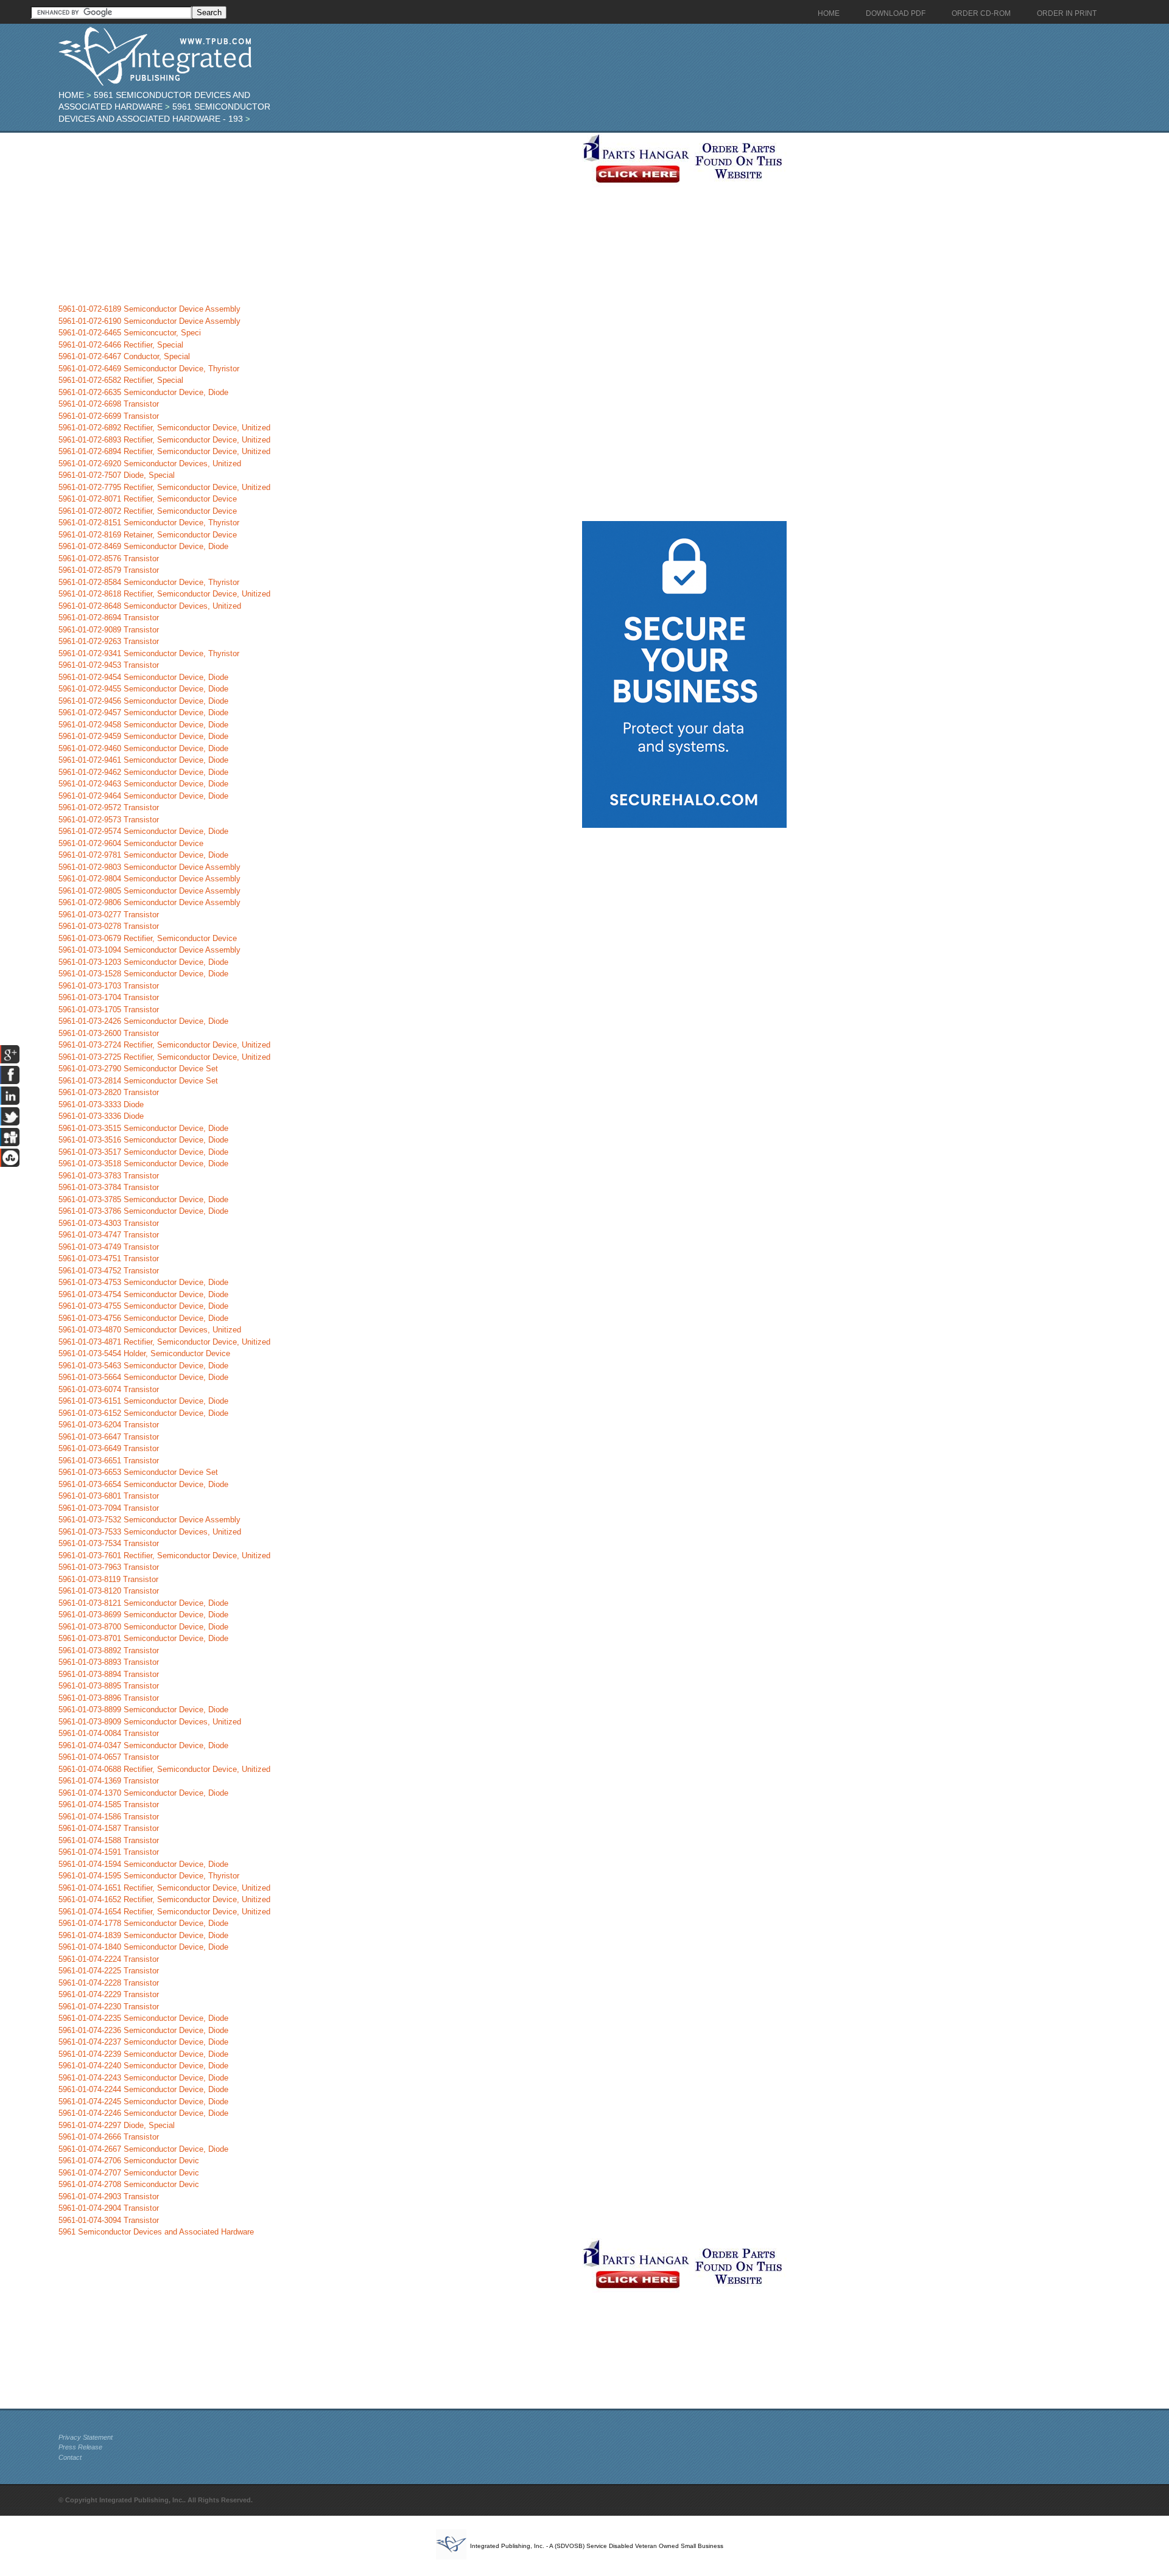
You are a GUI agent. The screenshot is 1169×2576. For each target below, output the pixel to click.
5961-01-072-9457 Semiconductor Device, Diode (143, 712)
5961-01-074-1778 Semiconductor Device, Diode (143, 1923)
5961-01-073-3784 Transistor (109, 1187)
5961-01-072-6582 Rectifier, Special (121, 380)
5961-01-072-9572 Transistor (109, 807)
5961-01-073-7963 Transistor (109, 1567)
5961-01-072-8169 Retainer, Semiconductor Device (148, 535)
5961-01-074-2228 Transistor (109, 1983)
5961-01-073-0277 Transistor (109, 915)
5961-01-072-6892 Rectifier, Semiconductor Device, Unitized (164, 428)
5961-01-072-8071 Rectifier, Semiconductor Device (148, 499)
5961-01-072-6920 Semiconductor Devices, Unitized (150, 464)
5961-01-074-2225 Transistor (109, 1971)
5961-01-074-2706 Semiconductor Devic (129, 2161)
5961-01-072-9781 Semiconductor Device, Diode (143, 855)
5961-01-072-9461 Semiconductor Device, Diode (143, 760)
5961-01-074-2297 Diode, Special (117, 2125)
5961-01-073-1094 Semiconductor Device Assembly (149, 950)
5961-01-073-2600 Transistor (109, 1033)
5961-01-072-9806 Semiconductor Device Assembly (149, 902)
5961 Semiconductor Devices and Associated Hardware (156, 2232)
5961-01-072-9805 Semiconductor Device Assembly (149, 891)
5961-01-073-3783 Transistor (109, 1176)
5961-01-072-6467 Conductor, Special (124, 356)
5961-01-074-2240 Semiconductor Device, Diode (143, 2066)
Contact (70, 2457)
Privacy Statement (86, 2437)
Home (71, 95)
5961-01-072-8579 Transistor (109, 570)
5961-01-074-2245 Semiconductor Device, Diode (143, 2102)
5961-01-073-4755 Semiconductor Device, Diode (143, 1306)
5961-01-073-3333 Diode (101, 1104)
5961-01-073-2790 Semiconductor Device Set (138, 1069)
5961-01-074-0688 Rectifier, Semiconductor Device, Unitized (164, 1769)
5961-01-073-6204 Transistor (109, 1425)
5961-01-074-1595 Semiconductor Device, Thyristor (149, 1876)
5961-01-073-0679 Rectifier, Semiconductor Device (148, 938)
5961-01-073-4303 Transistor (109, 1223)
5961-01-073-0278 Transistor (109, 926)
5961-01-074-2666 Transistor (109, 2137)
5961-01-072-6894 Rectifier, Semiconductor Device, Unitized (164, 451)
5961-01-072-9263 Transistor (109, 641)
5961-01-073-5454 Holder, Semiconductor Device (144, 1353)
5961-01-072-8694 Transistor (109, 618)
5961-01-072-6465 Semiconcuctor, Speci (130, 333)
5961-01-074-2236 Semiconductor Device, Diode (143, 2030)
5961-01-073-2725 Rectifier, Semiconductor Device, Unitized (164, 1057)
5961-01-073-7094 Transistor (109, 1508)
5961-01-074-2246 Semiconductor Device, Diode (143, 2113)
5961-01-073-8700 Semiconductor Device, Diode (143, 1627)
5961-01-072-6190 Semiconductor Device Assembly (149, 321)
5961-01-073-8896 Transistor (109, 1698)
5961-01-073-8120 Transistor (109, 1591)
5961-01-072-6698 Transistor (109, 404)
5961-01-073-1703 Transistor (109, 986)
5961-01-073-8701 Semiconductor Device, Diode (143, 1638)
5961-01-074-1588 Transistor (109, 1840)
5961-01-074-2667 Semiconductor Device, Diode (143, 2149)
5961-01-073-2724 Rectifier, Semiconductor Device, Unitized (164, 1045)
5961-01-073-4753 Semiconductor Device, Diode (143, 1282)
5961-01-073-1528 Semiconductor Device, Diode (143, 974)
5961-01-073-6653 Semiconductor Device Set (138, 1472)
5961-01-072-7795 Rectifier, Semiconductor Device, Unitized (164, 487)
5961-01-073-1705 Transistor (109, 1010)
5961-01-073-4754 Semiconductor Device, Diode (143, 1294)
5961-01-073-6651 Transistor (109, 1461)
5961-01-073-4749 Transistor (109, 1247)
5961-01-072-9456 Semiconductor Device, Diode (143, 701)
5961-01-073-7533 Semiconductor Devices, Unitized (150, 1532)
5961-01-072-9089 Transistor (109, 630)
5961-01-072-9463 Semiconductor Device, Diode (143, 784)
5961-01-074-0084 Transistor (109, 1733)
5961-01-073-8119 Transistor (108, 1579)
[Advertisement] (317, 218)
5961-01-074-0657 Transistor (109, 1757)
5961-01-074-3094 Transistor (109, 2220)
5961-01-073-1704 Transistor (109, 997)
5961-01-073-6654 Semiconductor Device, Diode (143, 1484)
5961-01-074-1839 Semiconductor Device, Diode (143, 1935)
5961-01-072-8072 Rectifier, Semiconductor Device (148, 511)
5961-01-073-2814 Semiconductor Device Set (138, 1081)
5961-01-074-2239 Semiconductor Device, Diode (143, 2054)
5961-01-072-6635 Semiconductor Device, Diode (143, 392)
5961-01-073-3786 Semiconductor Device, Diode (143, 1211)
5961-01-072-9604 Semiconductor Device (131, 843)
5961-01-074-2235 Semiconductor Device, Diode (143, 2018)
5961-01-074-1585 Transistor (109, 1804)
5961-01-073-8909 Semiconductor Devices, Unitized (150, 1722)
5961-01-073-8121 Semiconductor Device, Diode (143, 1603)
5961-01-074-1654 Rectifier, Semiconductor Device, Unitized (164, 1912)
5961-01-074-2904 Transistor (109, 2208)
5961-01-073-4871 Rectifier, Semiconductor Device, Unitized (164, 1342)
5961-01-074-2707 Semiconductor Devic (129, 2173)
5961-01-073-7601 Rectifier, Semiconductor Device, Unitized (164, 1556)
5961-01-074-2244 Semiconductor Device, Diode (143, 2089)
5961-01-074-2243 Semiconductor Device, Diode (143, 2078)
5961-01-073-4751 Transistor (109, 1258)
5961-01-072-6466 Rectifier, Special (121, 345)
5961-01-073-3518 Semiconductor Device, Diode (143, 1164)
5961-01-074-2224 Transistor (109, 1959)
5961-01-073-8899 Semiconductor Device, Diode (143, 1710)
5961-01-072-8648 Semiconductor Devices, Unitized (150, 606)
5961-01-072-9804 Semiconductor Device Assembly (149, 879)
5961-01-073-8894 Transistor (109, 1674)
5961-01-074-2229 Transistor (109, 1994)
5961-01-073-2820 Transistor (109, 1092)
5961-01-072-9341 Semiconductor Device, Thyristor (149, 653)
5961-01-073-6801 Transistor (109, 1496)
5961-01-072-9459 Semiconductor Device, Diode (143, 736)
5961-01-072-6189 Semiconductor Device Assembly (149, 309)
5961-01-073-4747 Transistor (109, 1235)
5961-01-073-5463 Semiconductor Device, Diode (143, 1366)
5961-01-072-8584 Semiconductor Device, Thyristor (149, 582)
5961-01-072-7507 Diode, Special (117, 475)
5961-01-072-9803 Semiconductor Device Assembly (149, 867)
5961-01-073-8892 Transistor (109, 1650)
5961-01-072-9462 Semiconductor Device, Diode (143, 772)
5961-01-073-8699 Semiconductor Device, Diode (143, 1615)
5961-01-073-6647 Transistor (109, 1437)
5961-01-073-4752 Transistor (109, 1271)
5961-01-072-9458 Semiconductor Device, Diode (143, 725)
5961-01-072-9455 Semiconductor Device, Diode (143, 689)
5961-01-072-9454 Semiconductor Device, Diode (143, 677)
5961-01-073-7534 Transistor (109, 1543)
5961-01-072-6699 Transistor (109, 416)
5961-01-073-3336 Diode (101, 1116)
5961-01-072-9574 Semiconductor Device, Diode (143, 831)
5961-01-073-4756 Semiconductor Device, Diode (143, 1318)
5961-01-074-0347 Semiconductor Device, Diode (143, 1745)
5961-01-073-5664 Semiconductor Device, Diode (143, 1377)
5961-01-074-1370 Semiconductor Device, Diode (143, 1793)
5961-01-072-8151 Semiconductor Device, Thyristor (149, 523)
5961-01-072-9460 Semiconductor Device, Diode (143, 748)
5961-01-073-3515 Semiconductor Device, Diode (143, 1128)
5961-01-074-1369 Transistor (109, 1781)
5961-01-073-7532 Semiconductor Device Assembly (149, 1520)
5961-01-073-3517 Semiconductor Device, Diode (143, 1152)
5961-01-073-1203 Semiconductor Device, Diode (143, 962)
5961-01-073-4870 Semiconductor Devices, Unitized (150, 1330)
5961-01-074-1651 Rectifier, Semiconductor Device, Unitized (164, 1888)
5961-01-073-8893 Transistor (109, 1662)
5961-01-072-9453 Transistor (109, 665)
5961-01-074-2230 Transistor (109, 2007)
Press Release (80, 2447)
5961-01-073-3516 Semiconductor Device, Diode (143, 1140)
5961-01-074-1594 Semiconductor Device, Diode (143, 1864)
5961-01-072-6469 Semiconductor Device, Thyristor (149, 369)
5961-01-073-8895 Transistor (109, 1686)
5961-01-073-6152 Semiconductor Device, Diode (143, 1413)
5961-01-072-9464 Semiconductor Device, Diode (143, 796)
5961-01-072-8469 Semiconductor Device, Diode (143, 546)
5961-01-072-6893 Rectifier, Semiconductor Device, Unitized (164, 440)
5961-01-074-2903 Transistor (109, 2196)
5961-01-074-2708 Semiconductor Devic (129, 2184)
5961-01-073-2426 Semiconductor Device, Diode (143, 1021)
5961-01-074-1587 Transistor (109, 1828)
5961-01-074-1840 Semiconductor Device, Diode (143, 1947)
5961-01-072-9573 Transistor (109, 820)
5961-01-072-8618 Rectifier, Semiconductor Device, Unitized (164, 594)
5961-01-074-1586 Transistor (109, 1817)
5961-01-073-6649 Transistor (109, 1448)
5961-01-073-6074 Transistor (109, 1389)
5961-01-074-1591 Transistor (109, 1852)
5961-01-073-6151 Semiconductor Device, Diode (143, 1401)
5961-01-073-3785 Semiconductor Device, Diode (143, 1199)
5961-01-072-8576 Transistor (109, 558)
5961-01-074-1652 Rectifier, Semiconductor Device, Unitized (164, 1899)
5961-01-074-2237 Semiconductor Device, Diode (143, 2042)
